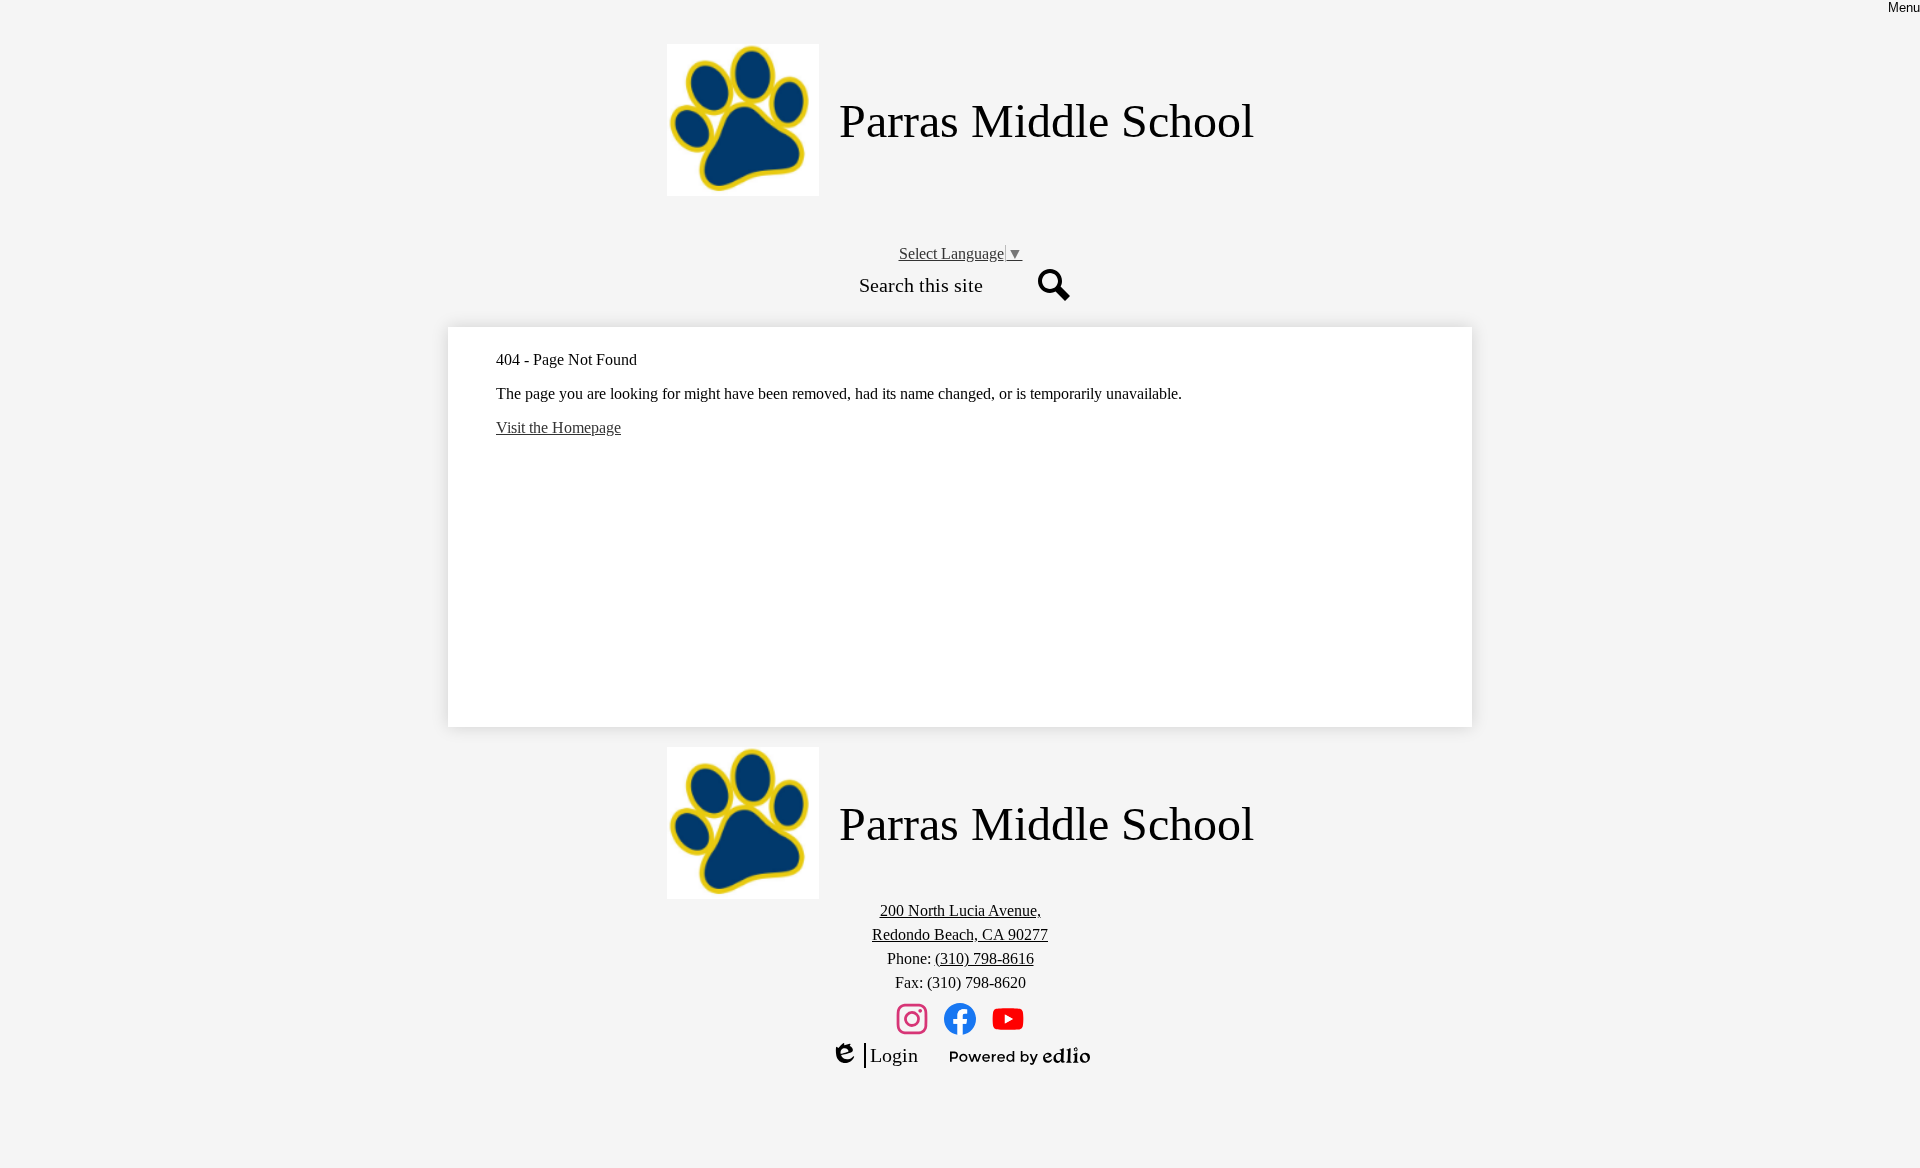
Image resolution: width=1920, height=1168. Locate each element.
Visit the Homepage (558, 427)
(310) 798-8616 (984, 958)
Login (874, 1056)
